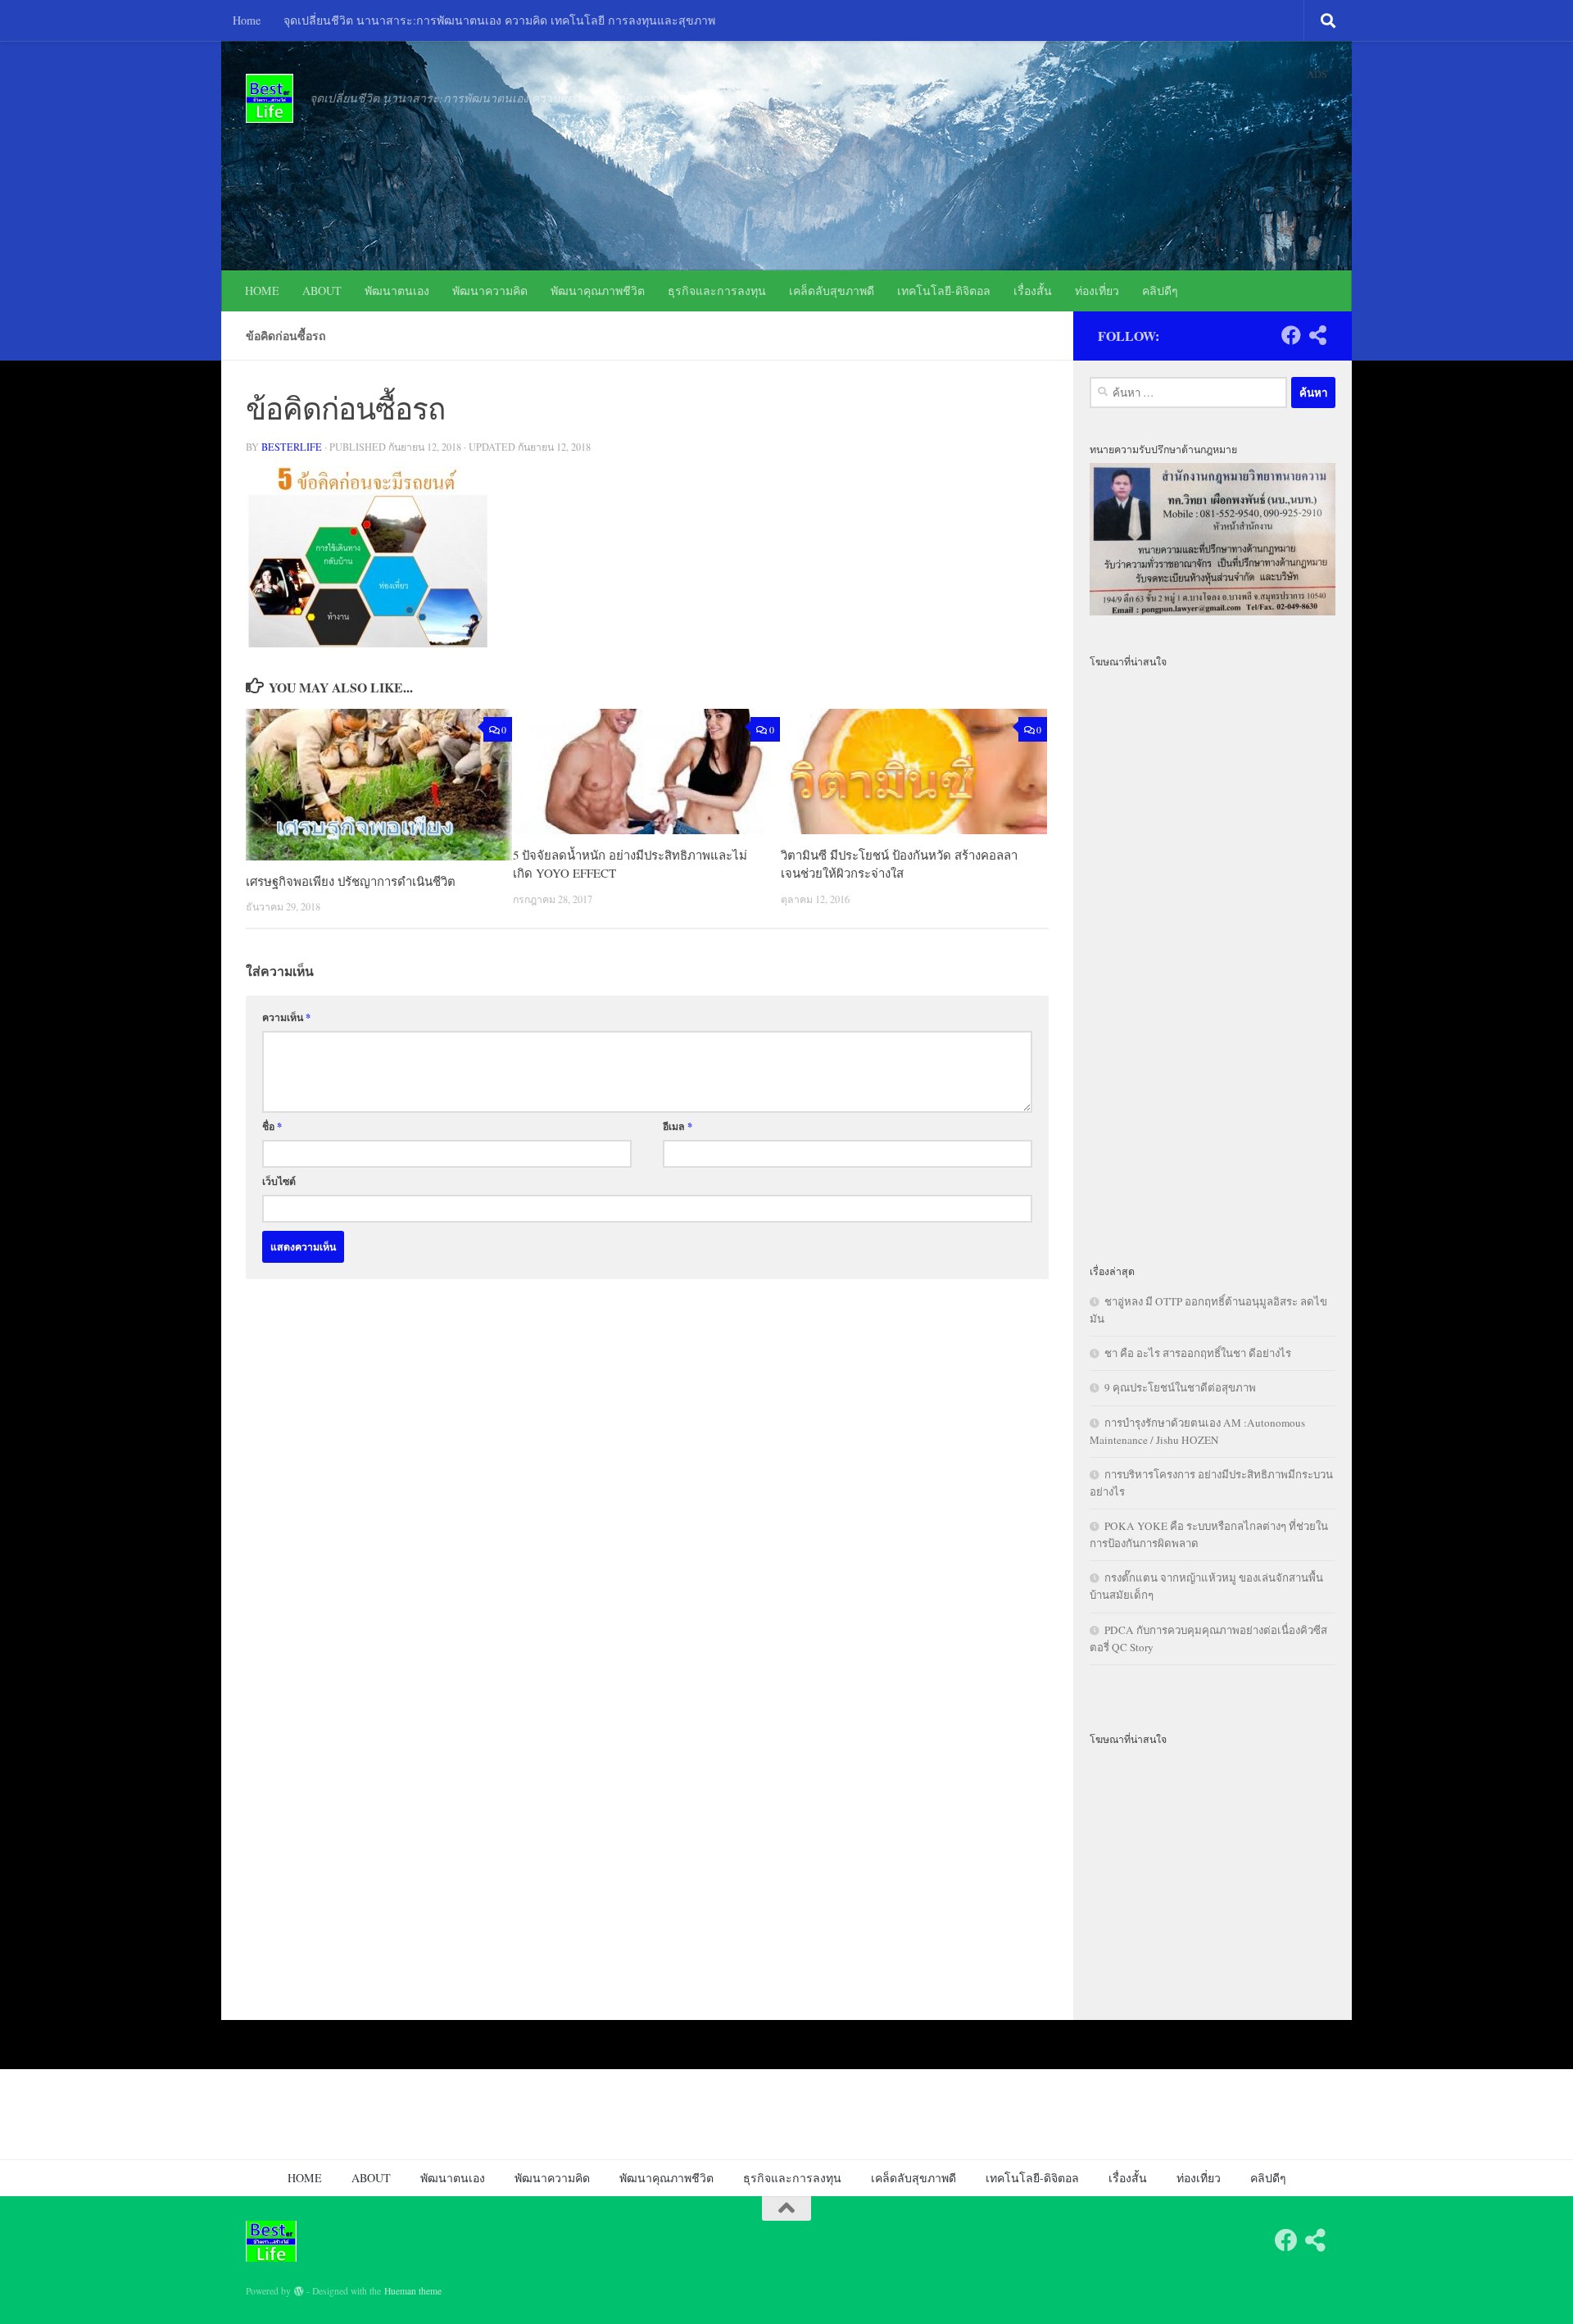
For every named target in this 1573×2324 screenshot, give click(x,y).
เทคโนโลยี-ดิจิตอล (944, 290)
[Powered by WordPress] (299, 2291)
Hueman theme (413, 2291)
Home (247, 20)
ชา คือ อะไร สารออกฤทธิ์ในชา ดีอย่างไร (1198, 1353)
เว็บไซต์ (279, 1181)
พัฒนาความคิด (490, 290)
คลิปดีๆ (1160, 290)
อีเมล (678, 1126)
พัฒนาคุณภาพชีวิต (598, 290)
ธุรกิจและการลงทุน (717, 290)
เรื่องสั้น (1033, 290)
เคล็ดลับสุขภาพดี (832, 290)
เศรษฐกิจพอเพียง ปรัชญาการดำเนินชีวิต (351, 881)
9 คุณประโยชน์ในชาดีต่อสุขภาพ (1180, 1387)
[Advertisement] (1213, 956)
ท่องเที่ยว (1097, 290)
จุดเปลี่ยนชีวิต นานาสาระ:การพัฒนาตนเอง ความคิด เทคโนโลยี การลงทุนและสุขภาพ (499, 20)
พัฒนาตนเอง (397, 290)
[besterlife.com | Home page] (270, 98)
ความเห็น (286, 1017)
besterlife (292, 447)
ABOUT (322, 290)
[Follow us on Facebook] (1291, 335)
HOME (262, 290)
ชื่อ (272, 1126)
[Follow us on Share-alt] (1317, 335)
